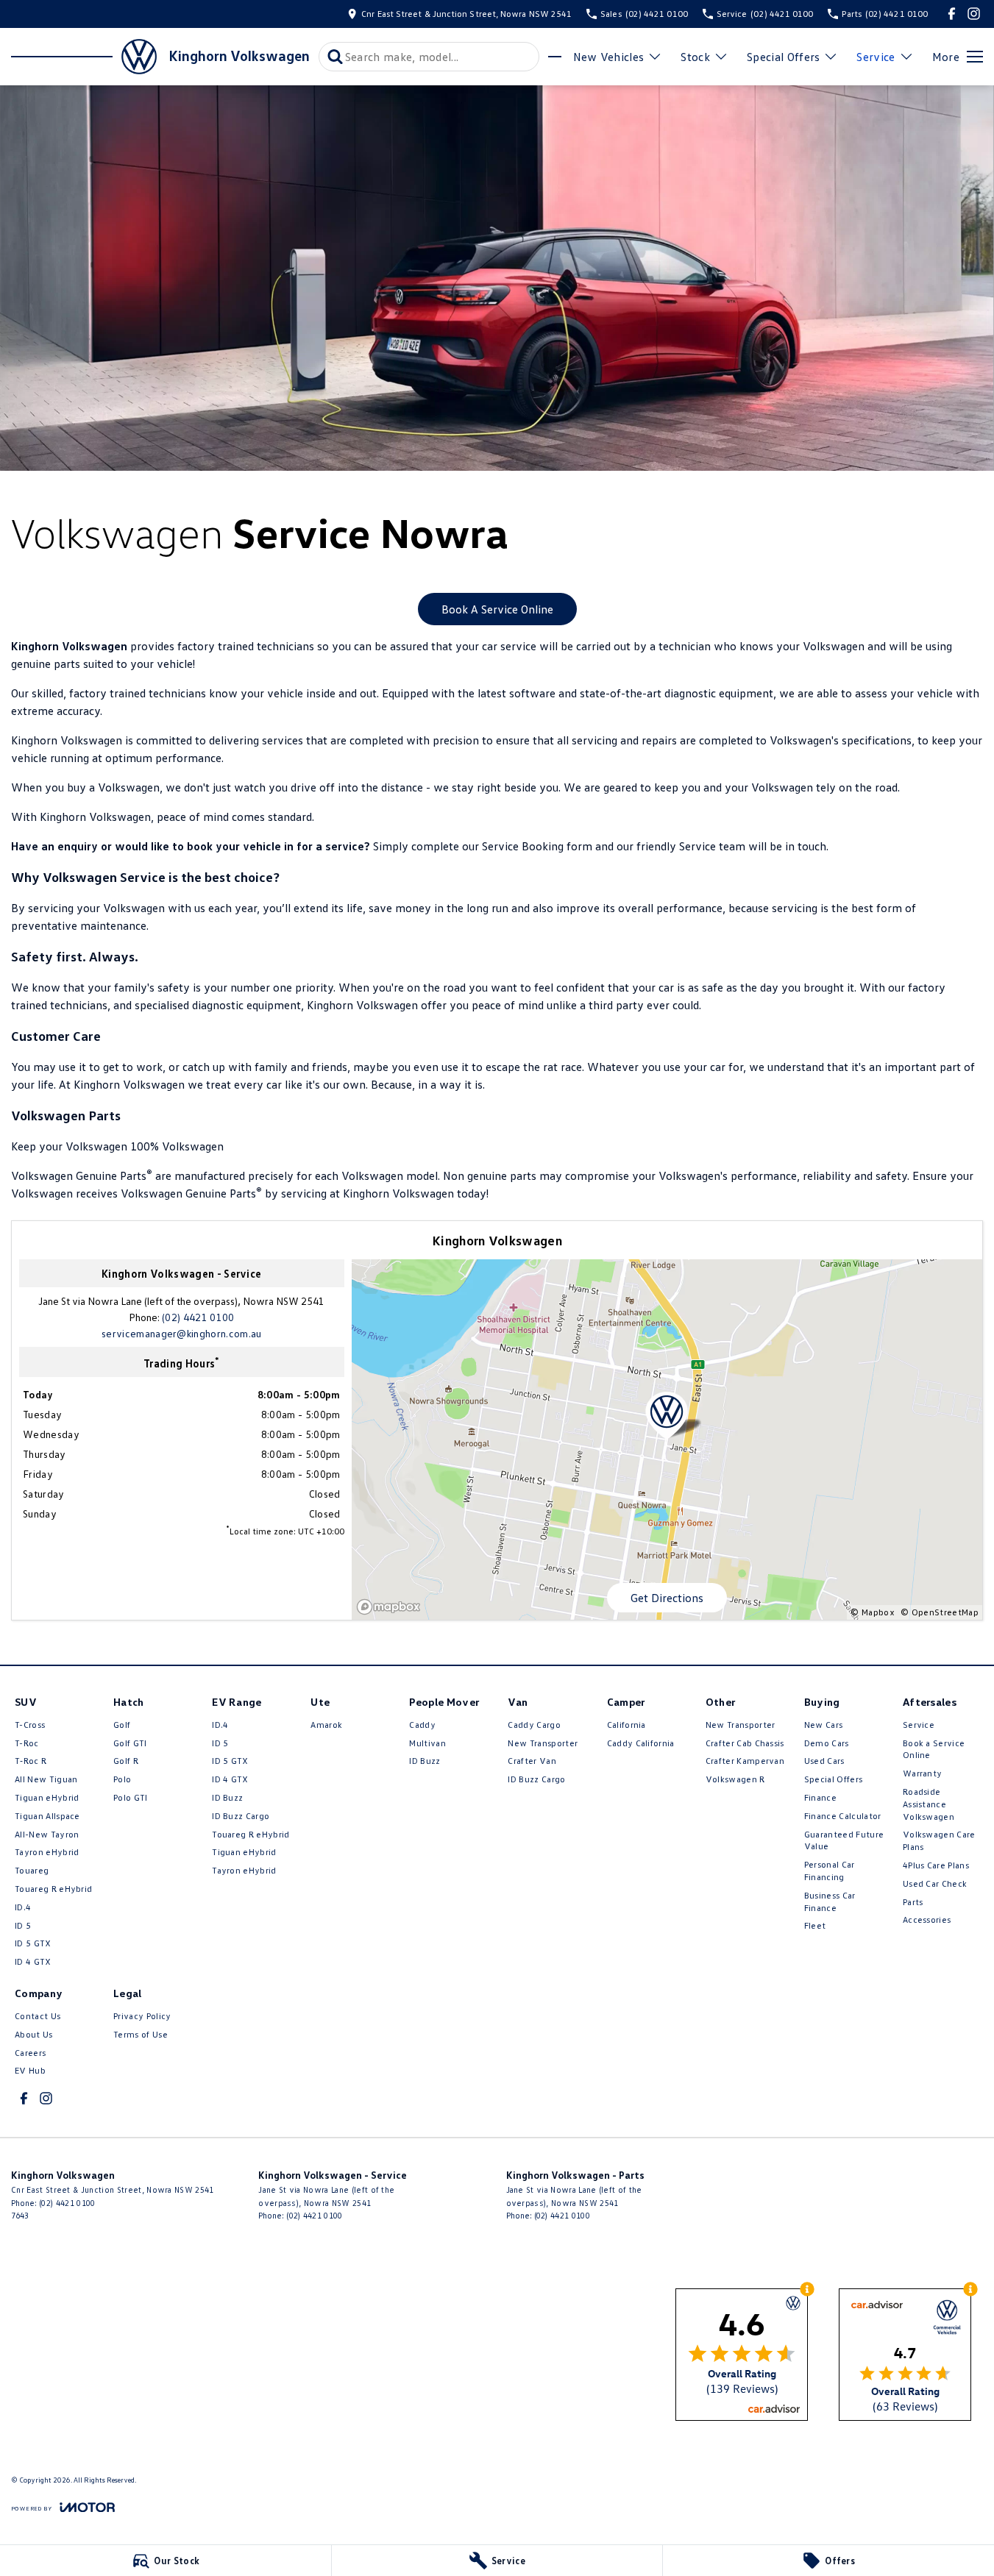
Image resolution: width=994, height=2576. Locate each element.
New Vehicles (609, 57)
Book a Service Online (934, 1749)
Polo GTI (131, 1797)
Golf (122, 1725)
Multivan (427, 1743)
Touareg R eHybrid (53, 1889)
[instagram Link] (974, 14)
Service (876, 57)
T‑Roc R (31, 1761)
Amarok (326, 1725)
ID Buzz (227, 1797)
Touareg (32, 1870)
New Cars (824, 1725)
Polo (122, 1779)
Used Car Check (935, 1883)
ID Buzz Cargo (241, 1816)
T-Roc (27, 1743)
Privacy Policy (142, 2016)
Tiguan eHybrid (47, 1797)
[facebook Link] (952, 14)
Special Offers (783, 57)
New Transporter (543, 1743)
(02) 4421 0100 (198, 1317)
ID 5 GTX (33, 1943)
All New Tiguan (46, 1779)
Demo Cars (827, 1743)
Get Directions (667, 1598)
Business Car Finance (830, 1901)
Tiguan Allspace (47, 1816)
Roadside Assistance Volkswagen (929, 1804)
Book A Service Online (497, 609)
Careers (30, 2053)
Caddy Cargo (534, 1725)
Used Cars (824, 1761)
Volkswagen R (735, 1779)
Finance (820, 1797)
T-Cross (30, 1725)
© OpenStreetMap (940, 1612)
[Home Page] (84, 57)
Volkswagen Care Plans (939, 1840)
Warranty (923, 1773)
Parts (913, 1902)
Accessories (927, 1919)
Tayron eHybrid (47, 1852)
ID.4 (23, 1907)
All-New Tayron (47, 1834)
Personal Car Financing (830, 1871)
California (626, 1725)
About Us (34, 2034)
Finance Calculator (843, 1816)
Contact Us (38, 2016)
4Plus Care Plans (936, 1865)
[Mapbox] (391, 1607)
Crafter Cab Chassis (745, 1743)
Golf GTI (130, 1743)
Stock (695, 57)
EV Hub (30, 2070)
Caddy (422, 1725)
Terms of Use (141, 2034)
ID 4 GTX (33, 1961)
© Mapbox (873, 1612)
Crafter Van (532, 1761)
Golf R (126, 1761)
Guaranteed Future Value (844, 1840)
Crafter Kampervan (745, 1761)
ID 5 (23, 1925)
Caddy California (641, 1743)
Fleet (815, 1925)
